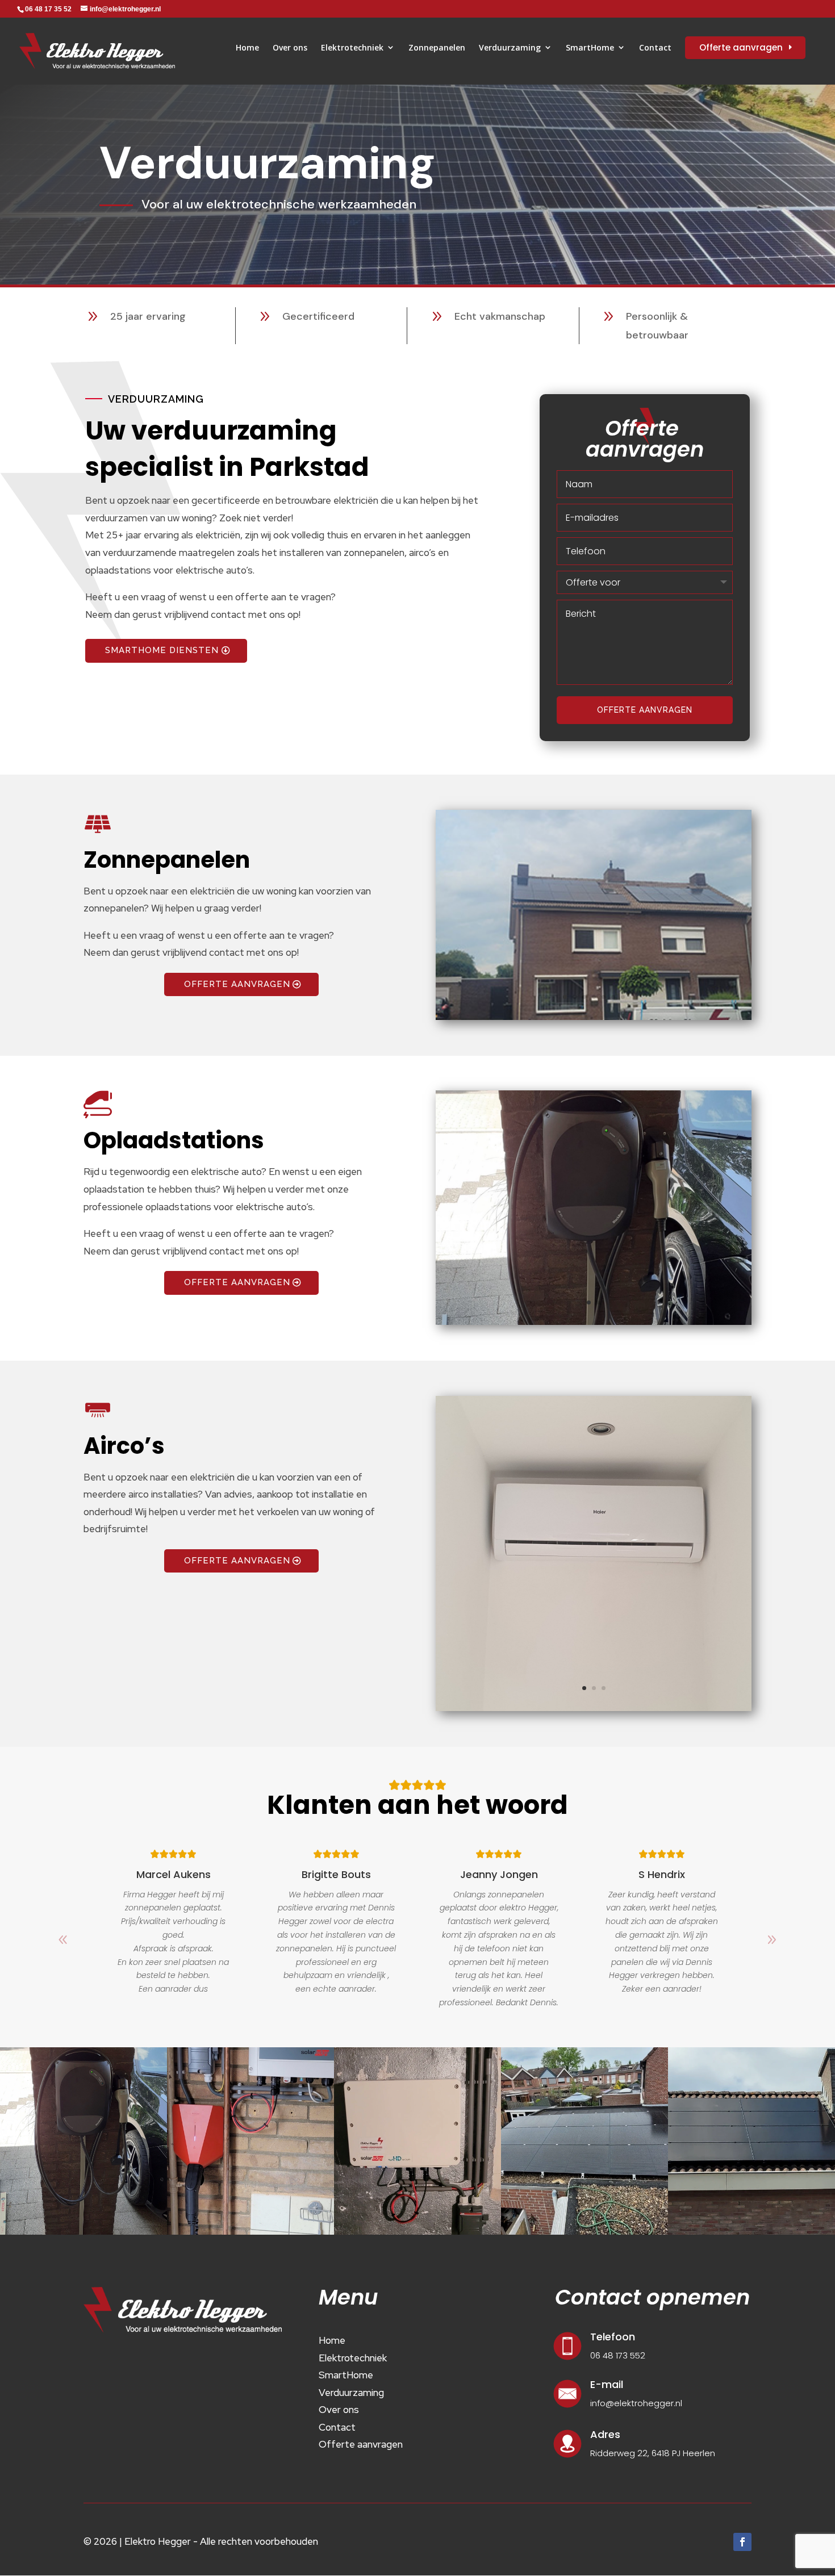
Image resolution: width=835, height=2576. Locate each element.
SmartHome (590, 47)
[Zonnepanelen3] (594, 1017)
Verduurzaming (510, 47)
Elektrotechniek (352, 47)
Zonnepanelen (437, 47)
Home (247, 47)
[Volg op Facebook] (742, 2542)
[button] (772, 1940)
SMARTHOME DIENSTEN (162, 650)
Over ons (290, 47)
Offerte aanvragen (645, 710)
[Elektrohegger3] (594, 1322)
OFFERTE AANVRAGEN (237, 984)
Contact (655, 47)
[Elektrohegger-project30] (594, 1708)
